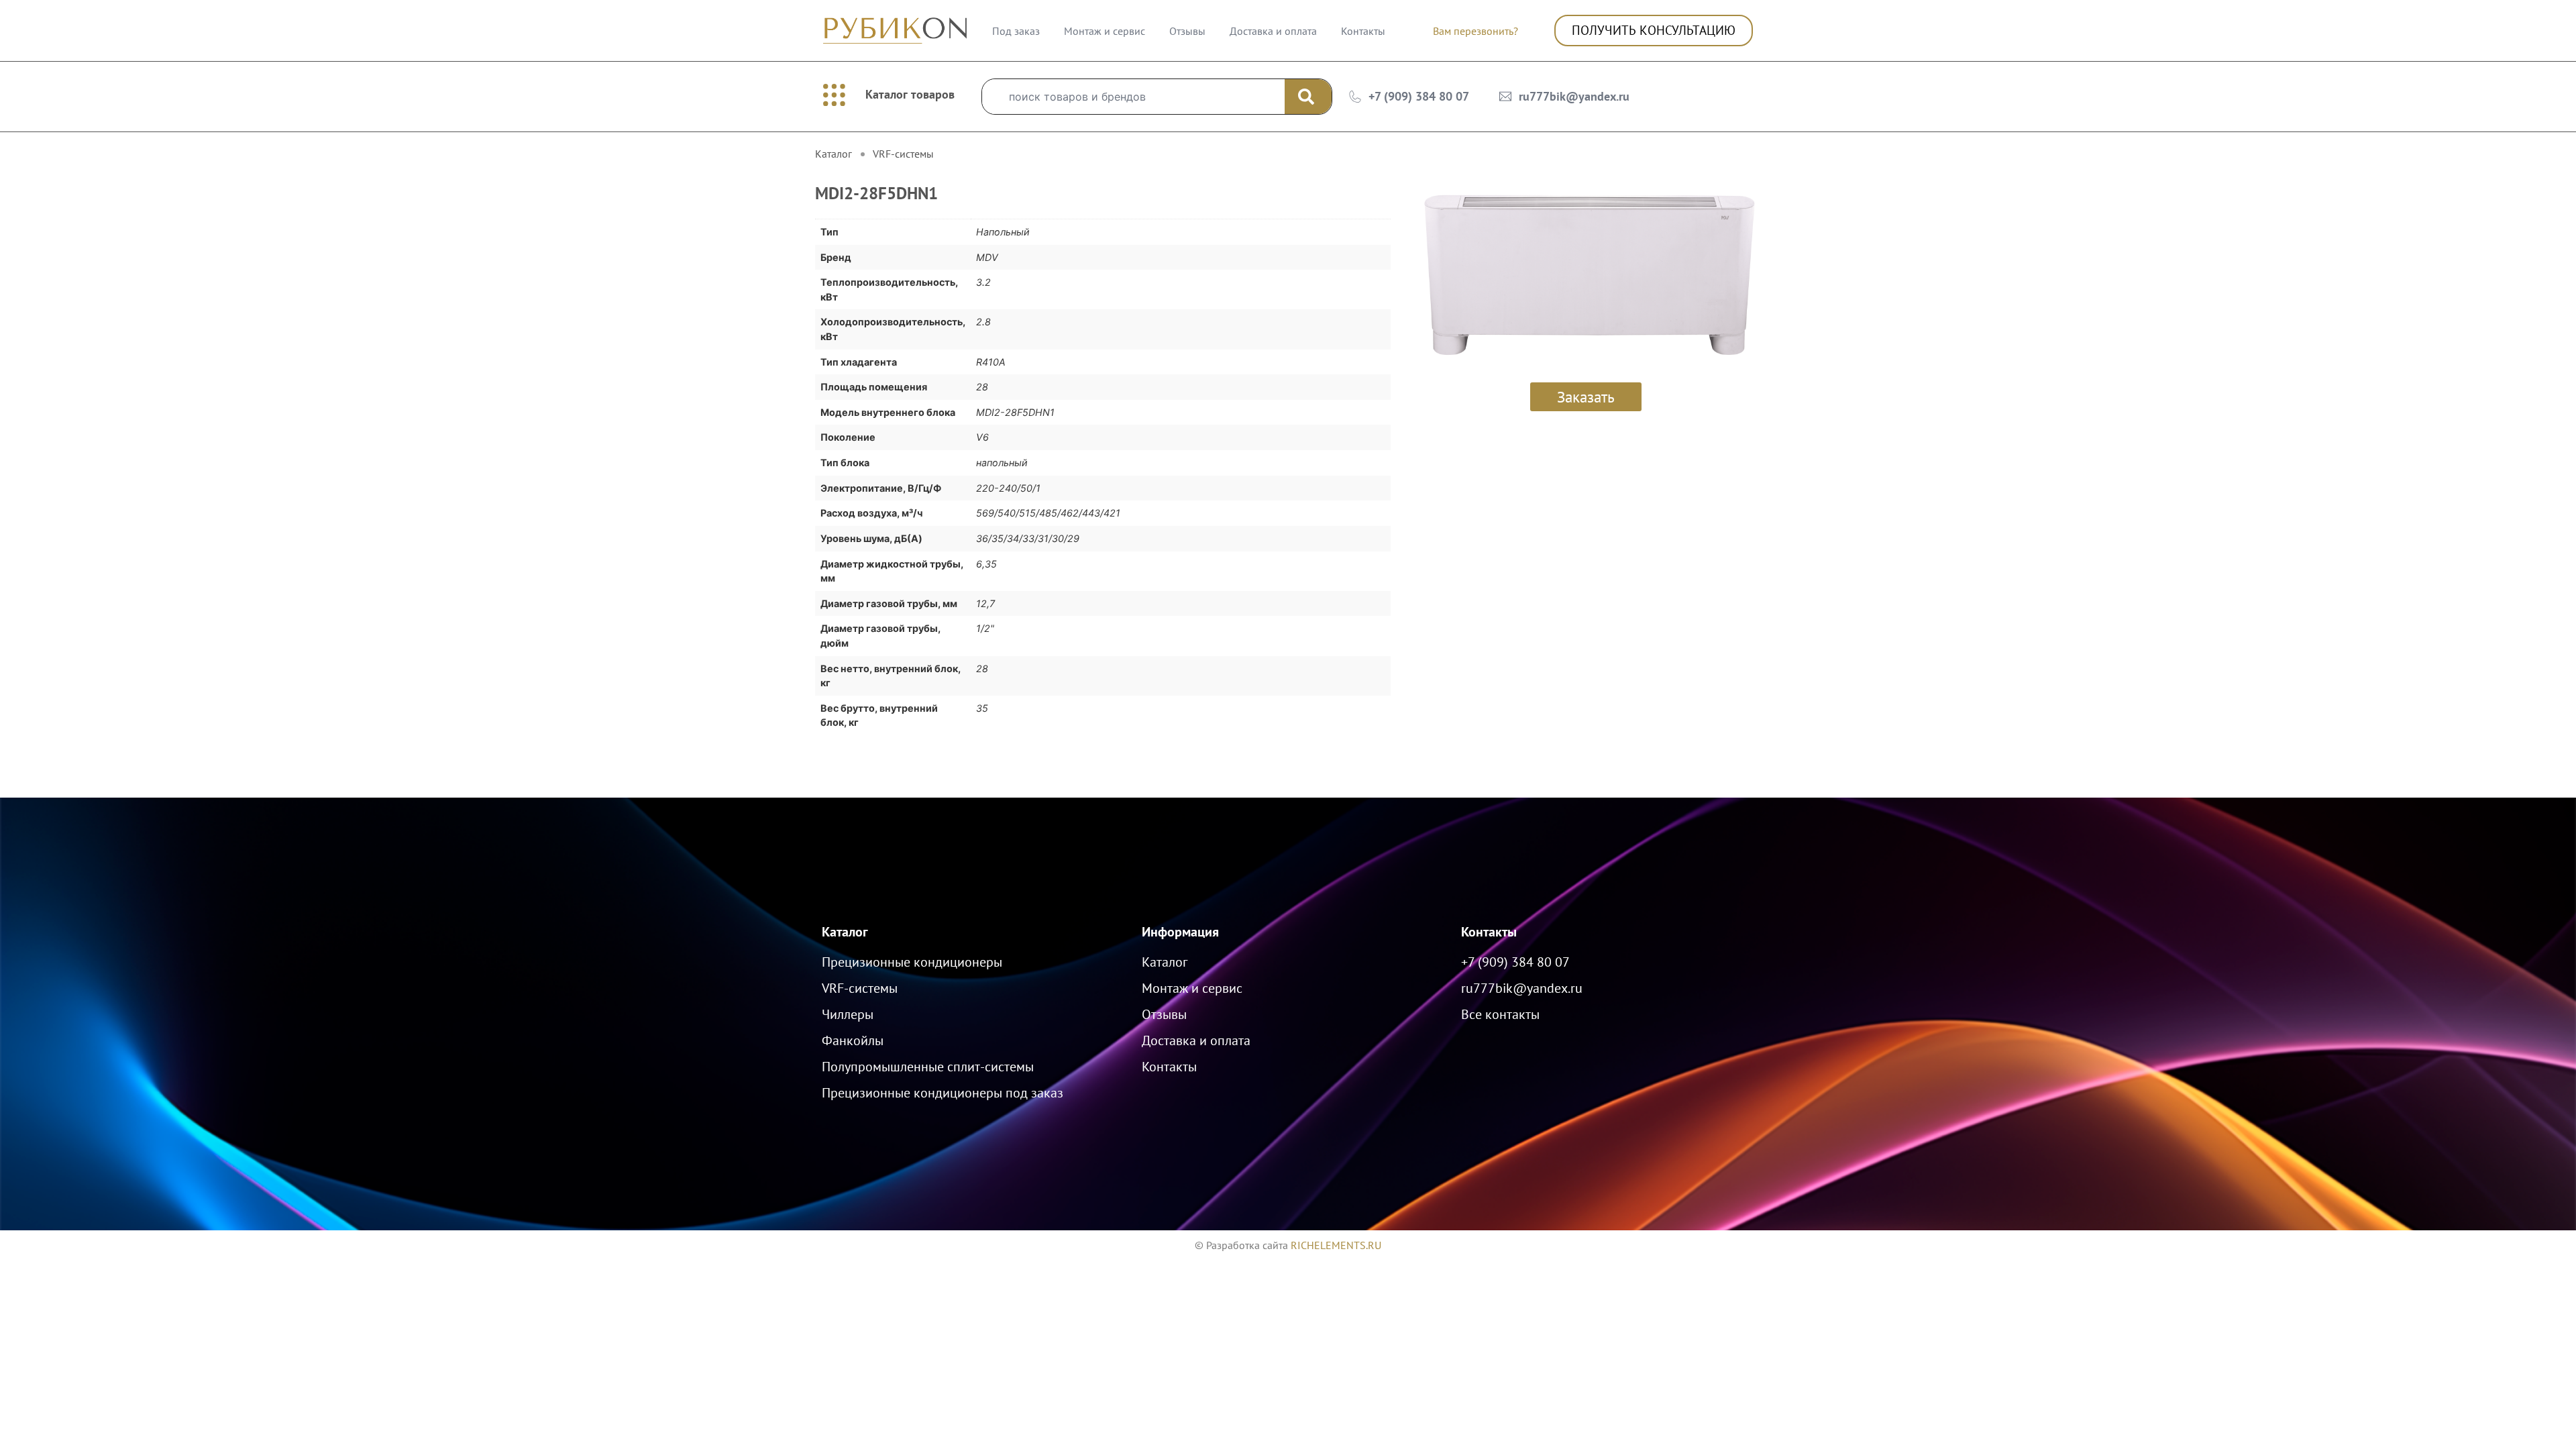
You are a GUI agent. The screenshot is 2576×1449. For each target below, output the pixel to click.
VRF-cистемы (903, 154)
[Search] (1308, 97)
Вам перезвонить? (1475, 31)
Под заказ (1016, 31)
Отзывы (1187, 31)
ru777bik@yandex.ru (1574, 96)
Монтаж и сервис (1105, 31)
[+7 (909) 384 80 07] (1355, 97)
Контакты (1363, 31)
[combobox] (1133, 97)
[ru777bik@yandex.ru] (1505, 97)
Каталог (845, 932)
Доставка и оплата (1273, 31)
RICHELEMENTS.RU (1336, 1245)
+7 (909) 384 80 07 (1419, 96)
